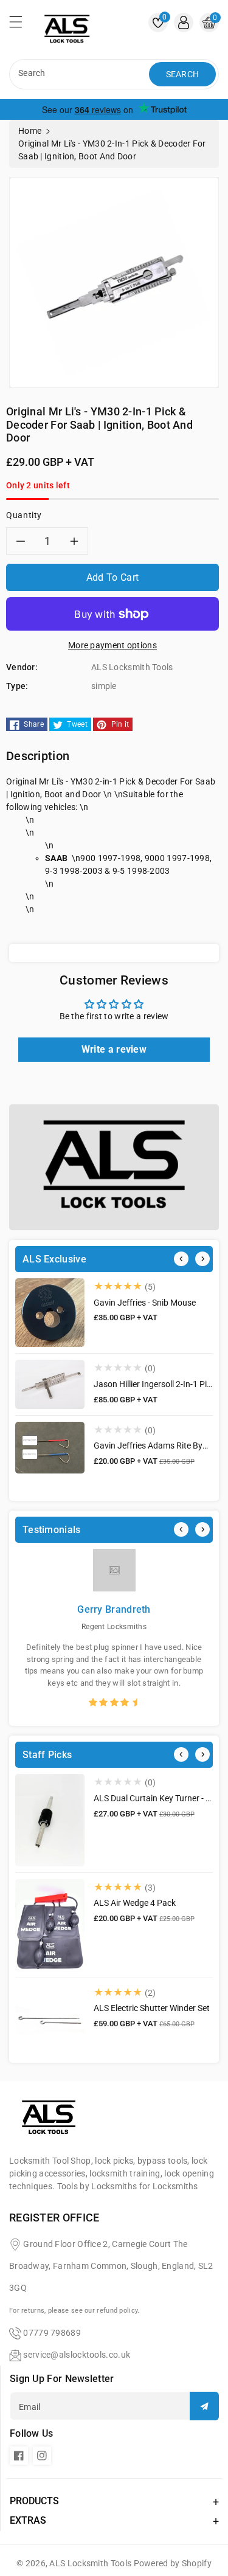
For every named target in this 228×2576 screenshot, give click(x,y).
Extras (28, 2520)
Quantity (24, 515)
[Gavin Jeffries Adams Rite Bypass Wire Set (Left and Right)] (50, 1448)
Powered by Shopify (173, 2563)
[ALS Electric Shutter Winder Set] (50, 2019)
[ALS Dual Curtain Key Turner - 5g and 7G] (50, 1820)
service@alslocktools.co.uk (77, 2355)
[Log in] (184, 23)
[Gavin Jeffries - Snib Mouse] (50, 1313)
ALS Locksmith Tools (90, 2563)
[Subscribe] (204, 2406)
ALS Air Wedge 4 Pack (135, 1903)
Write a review (114, 1049)
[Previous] (181, 1259)
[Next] (202, 1259)
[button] (21, 25)
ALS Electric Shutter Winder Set (152, 2008)
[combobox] (81, 74)
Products (34, 2501)
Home (30, 131)
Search (183, 74)
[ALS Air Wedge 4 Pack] (50, 1925)
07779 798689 (52, 2333)
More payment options (112, 645)
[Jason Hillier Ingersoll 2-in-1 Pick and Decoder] (50, 1384)
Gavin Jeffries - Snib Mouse (145, 1303)
